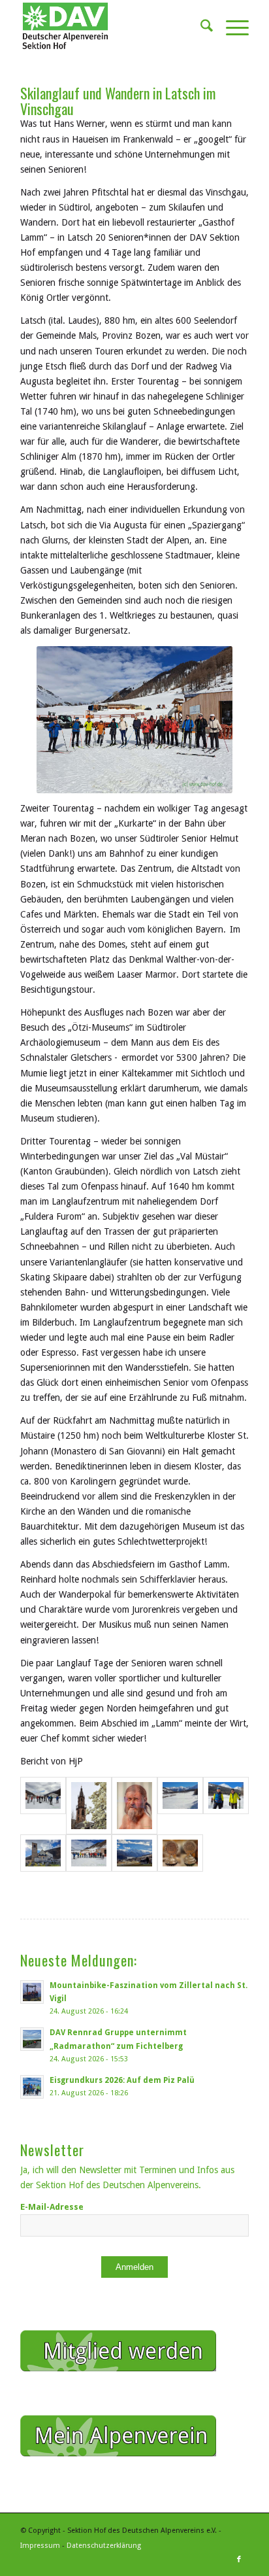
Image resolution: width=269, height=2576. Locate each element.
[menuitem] (200, 26)
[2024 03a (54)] (134, 1806)
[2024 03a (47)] (89, 1806)
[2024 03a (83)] (180, 1853)
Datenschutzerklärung (104, 2546)
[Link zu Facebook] (239, 2560)
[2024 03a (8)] (89, 1853)
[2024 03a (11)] (43, 1806)
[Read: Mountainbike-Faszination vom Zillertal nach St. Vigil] (32, 1992)
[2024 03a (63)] (180, 1806)
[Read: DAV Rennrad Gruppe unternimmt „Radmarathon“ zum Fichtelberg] (32, 2039)
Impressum (40, 2546)
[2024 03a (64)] (226, 1806)
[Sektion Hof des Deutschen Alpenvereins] (112, 26)
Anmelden (134, 2267)
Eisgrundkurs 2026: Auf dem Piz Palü (122, 2080)
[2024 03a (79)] (43, 1853)
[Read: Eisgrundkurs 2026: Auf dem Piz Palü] (32, 2087)
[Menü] (231, 26)
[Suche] (200, 26)
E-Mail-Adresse (52, 2207)
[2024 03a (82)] (134, 1853)
